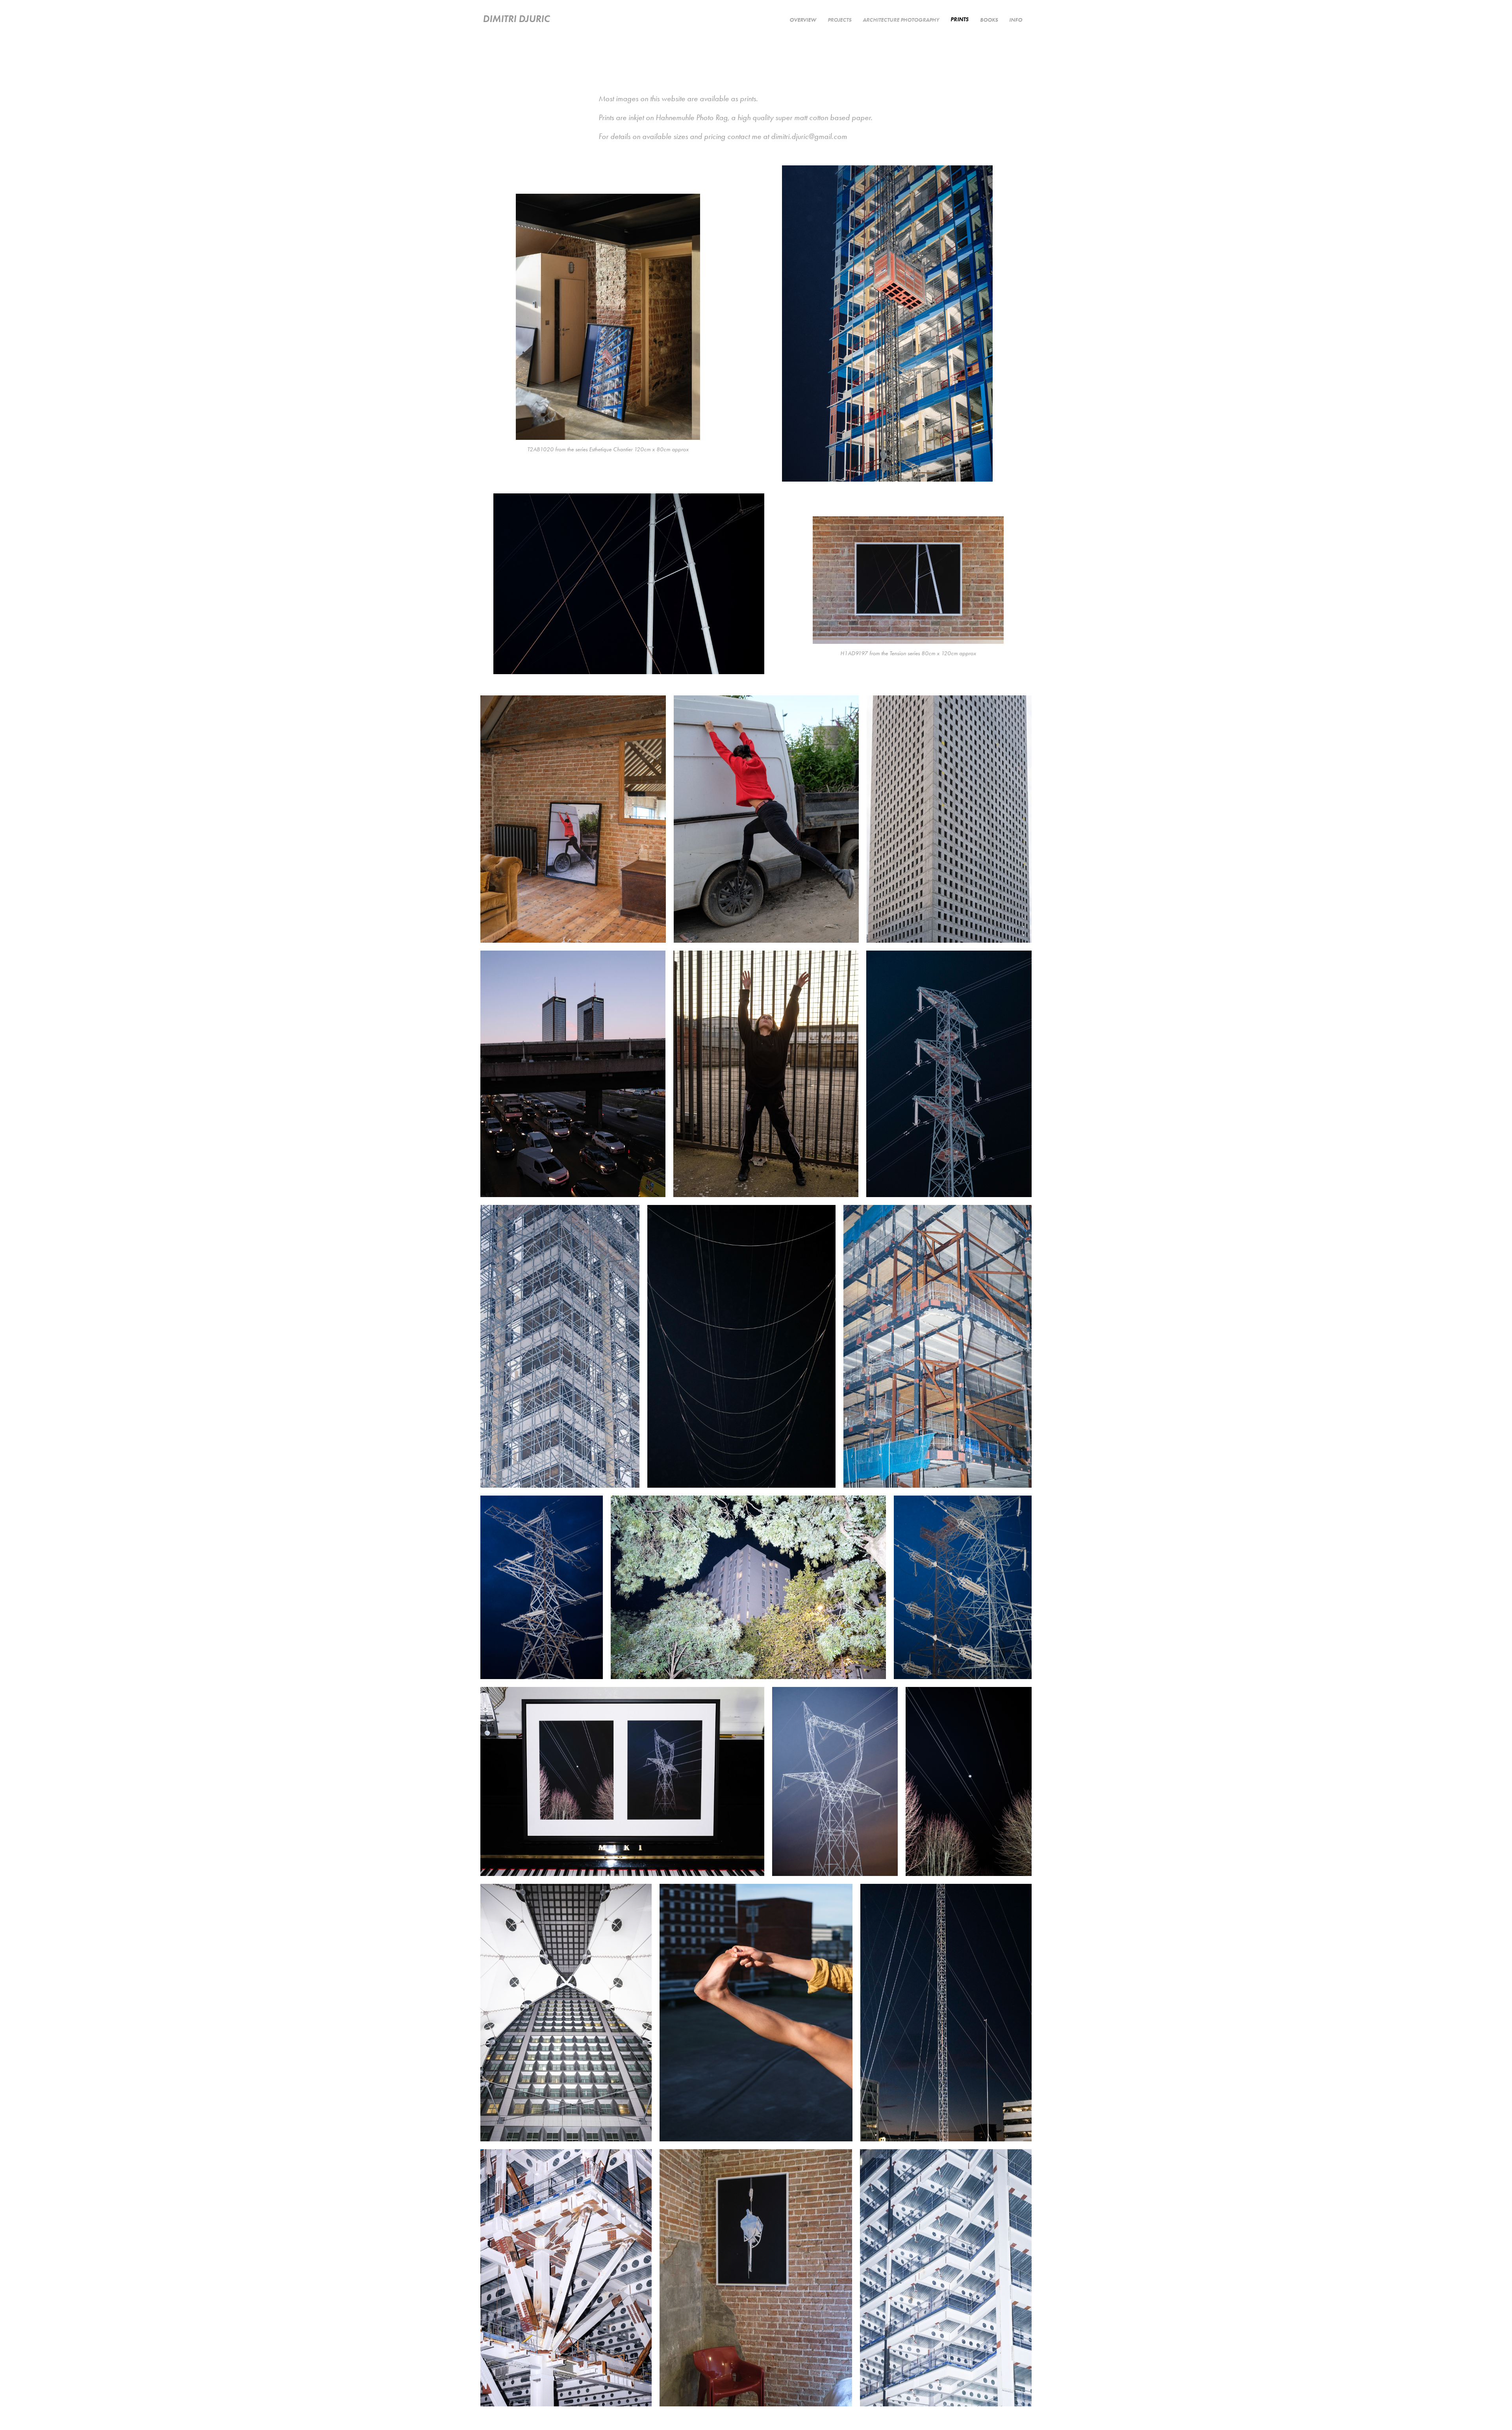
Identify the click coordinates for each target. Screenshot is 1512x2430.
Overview (803, 20)
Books (989, 20)
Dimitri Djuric (516, 19)
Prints (960, 19)
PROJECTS (839, 20)
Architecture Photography (901, 20)
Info (1016, 20)
